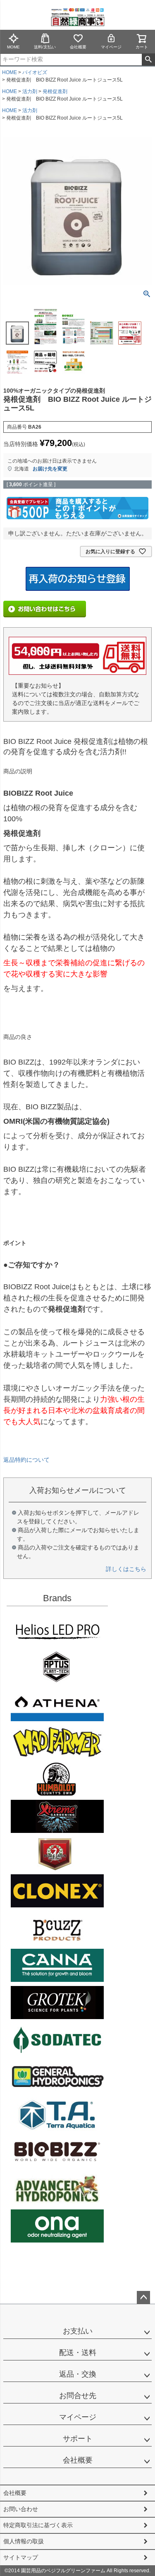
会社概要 (78, 47)
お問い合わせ (21, 2509)
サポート (78, 2439)
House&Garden (57, 1854)
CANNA (57, 1965)
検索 (148, 60)
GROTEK (57, 2003)
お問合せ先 (78, 2396)
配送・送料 (78, 2353)
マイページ (111, 47)
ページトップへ (143, 2298)
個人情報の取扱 (24, 2541)
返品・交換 (78, 2374)
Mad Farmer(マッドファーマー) (57, 1742)
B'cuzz (57, 1928)
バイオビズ (35, 72)
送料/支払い (45, 47)
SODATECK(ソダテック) (57, 2040)
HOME (10, 72)
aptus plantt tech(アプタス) (57, 1667)
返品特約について (26, 1460)
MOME (13, 47)
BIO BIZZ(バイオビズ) (57, 2151)
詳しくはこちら (126, 1569)
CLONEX (57, 1891)
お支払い (78, 2331)
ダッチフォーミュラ (57, 2189)
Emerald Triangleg (57, 1779)
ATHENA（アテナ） (57, 1705)
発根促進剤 (55, 91)
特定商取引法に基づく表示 (38, 2525)
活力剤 (30, 91)
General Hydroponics (57, 2077)
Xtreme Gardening (57, 1816)
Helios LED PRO (57, 1630)
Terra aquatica (57, 2114)
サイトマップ (21, 2557)
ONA (57, 2226)
